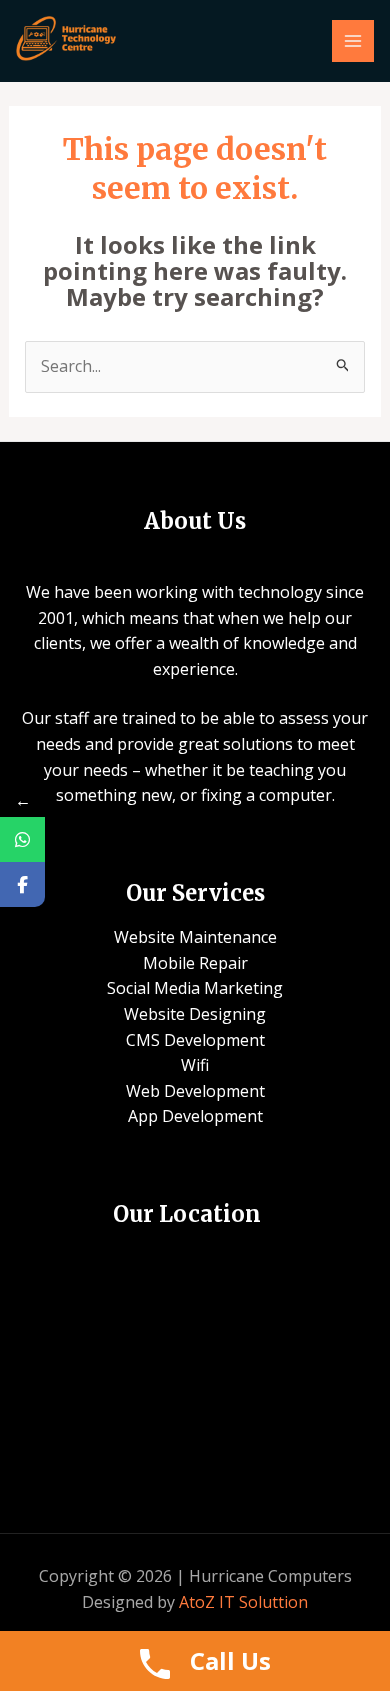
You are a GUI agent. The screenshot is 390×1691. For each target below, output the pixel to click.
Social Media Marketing (195, 988)
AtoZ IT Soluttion (243, 1602)
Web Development (195, 1091)
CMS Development (195, 1040)
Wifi (195, 1065)
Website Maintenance (195, 937)
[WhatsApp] (22, 839)
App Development (195, 1116)
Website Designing (195, 1014)
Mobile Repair (195, 963)
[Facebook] (22, 884)
